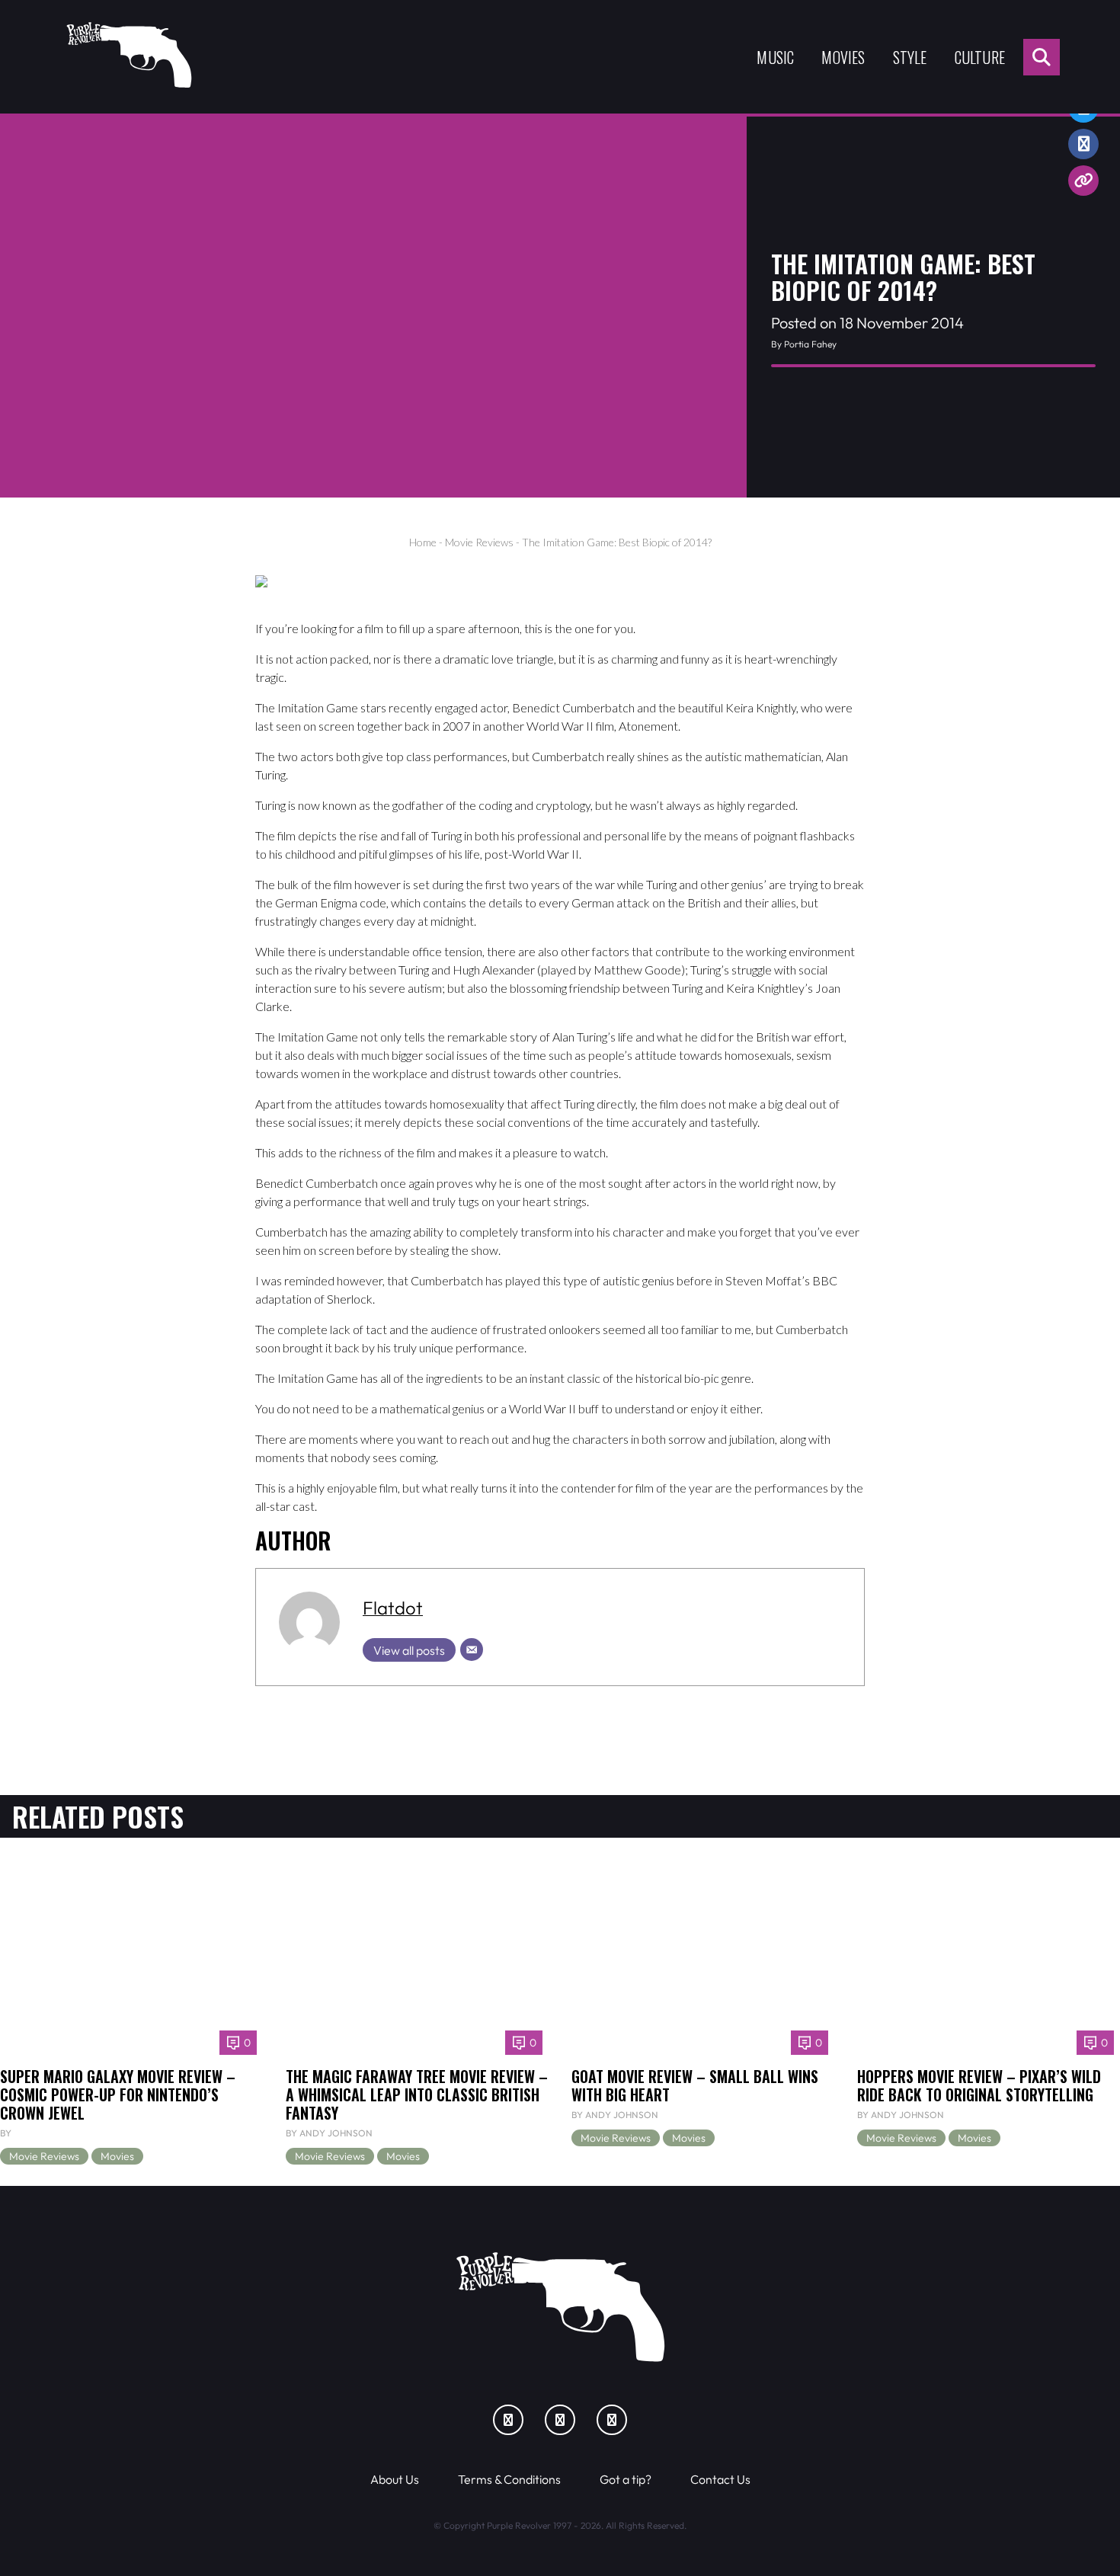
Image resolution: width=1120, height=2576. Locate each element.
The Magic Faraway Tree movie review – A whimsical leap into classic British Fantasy (417, 2094)
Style (910, 57)
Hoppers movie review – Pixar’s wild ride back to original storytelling (979, 2085)
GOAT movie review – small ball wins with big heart (695, 2085)
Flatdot (393, 1608)
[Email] (472, 1650)
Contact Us (720, 2479)
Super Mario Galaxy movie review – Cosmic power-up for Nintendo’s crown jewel (118, 2094)
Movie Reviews (479, 542)
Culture (980, 57)
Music (775, 57)
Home (423, 542)
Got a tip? (626, 2479)
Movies (843, 57)
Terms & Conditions (509, 2479)
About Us (395, 2479)
